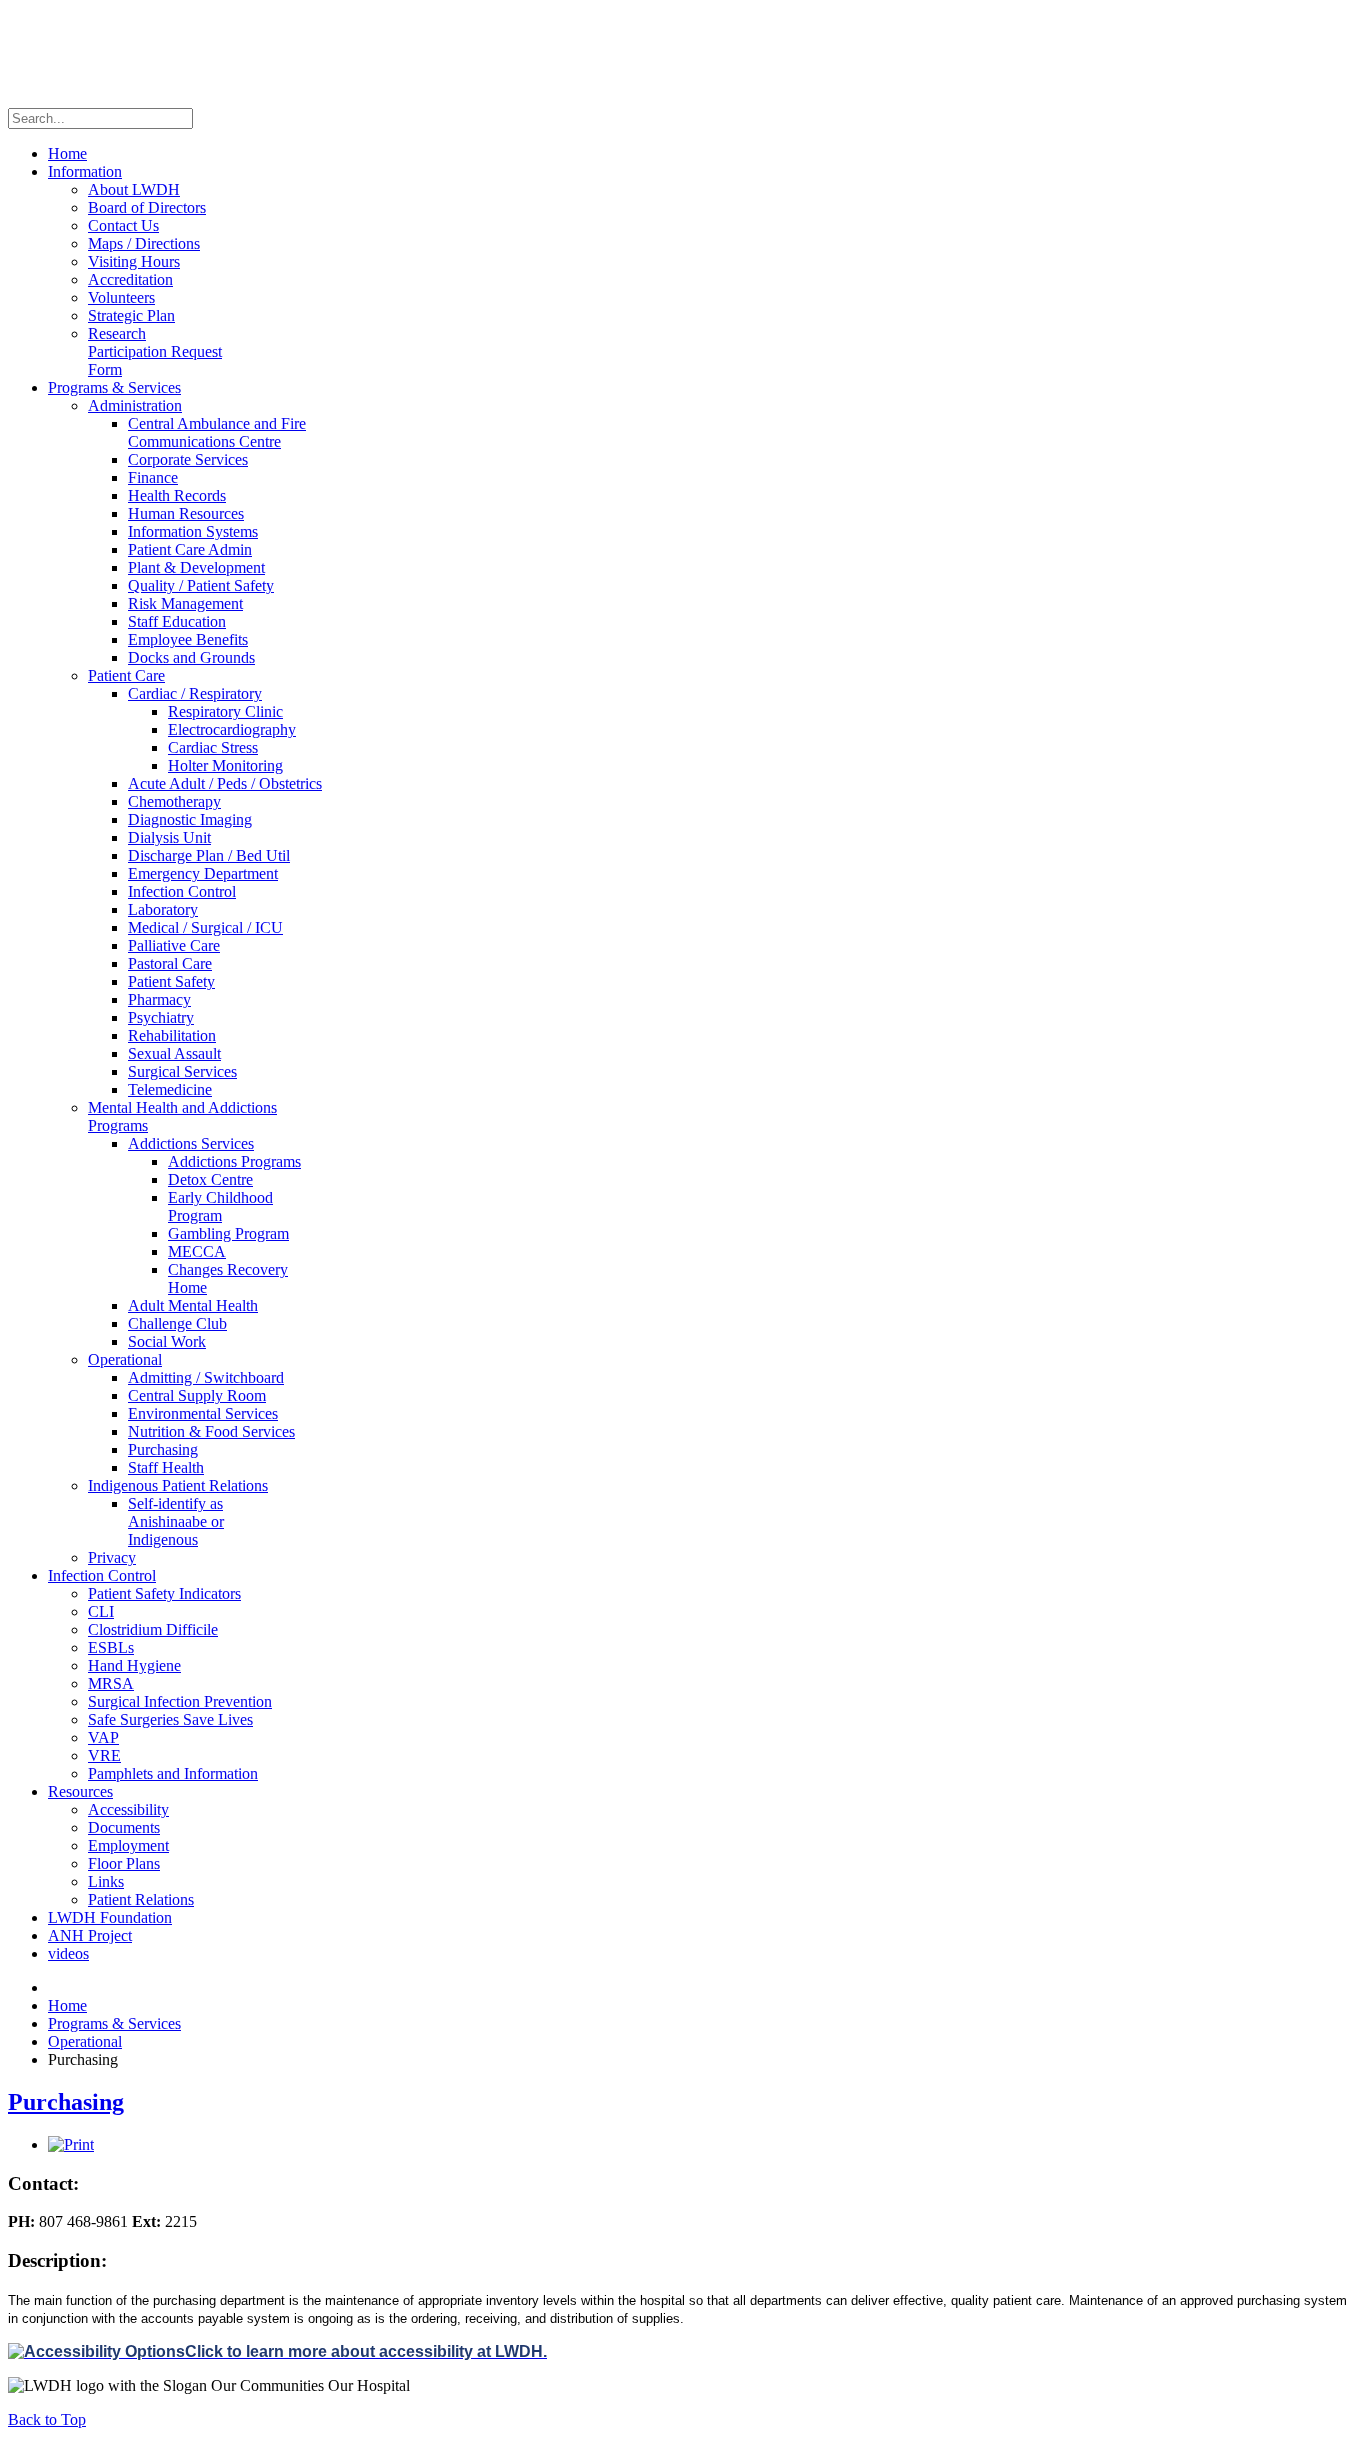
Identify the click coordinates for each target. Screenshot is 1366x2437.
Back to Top (47, 2419)
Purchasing (66, 2102)
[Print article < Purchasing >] (71, 2144)
